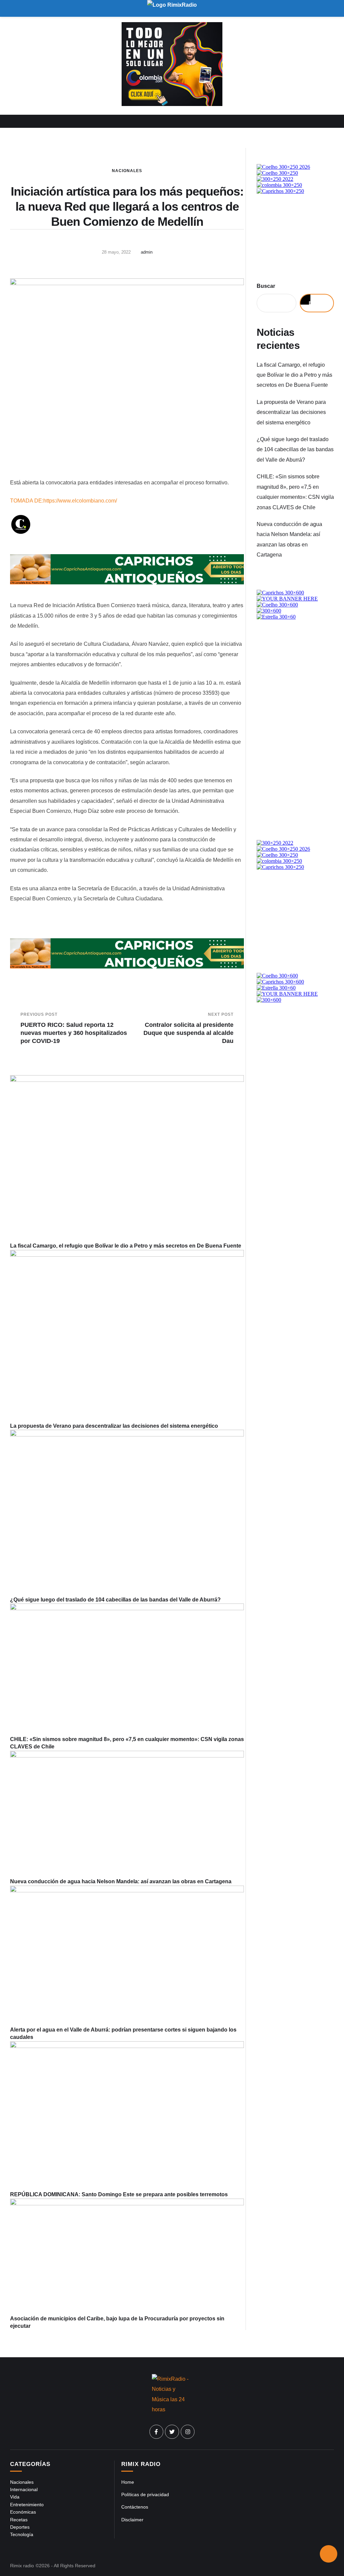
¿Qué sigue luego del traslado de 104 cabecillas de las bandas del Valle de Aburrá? (115, 1600)
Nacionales (127, 171)
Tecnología (22, 2534)
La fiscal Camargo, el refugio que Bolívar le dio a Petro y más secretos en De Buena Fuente (126, 1246)
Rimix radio (22, 2566)
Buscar (266, 286)
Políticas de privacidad (145, 2494)
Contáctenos (135, 2507)
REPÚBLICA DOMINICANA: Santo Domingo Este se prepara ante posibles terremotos (119, 2194)
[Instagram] (188, 2432)
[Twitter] (172, 2432)
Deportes (20, 2527)
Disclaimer (132, 2520)
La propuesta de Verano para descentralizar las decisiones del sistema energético (114, 1426)
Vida (15, 2497)
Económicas (23, 2512)
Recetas (19, 2520)
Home (128, 2482)
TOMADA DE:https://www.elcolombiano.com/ (63, 501)
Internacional (24, 2489)
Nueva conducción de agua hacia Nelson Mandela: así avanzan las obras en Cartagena (121, 1881)
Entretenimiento (27, 2505)
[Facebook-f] (157, 2432)
